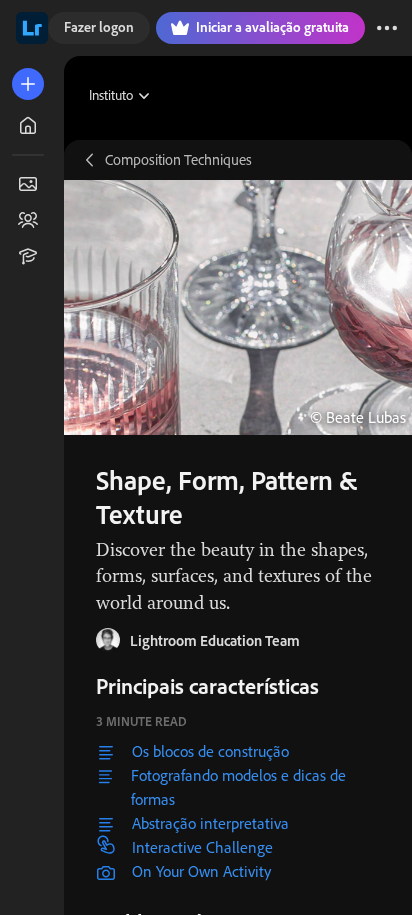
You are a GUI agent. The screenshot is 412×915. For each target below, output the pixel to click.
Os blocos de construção (210, 751)
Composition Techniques (178, 159)
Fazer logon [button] (99, 27)
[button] (387, 28)
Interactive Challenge (202, 847)
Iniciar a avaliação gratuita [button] (272, 27)
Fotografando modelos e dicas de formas (238, 787)
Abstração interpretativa (210, 823)
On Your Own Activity (201, 871)
